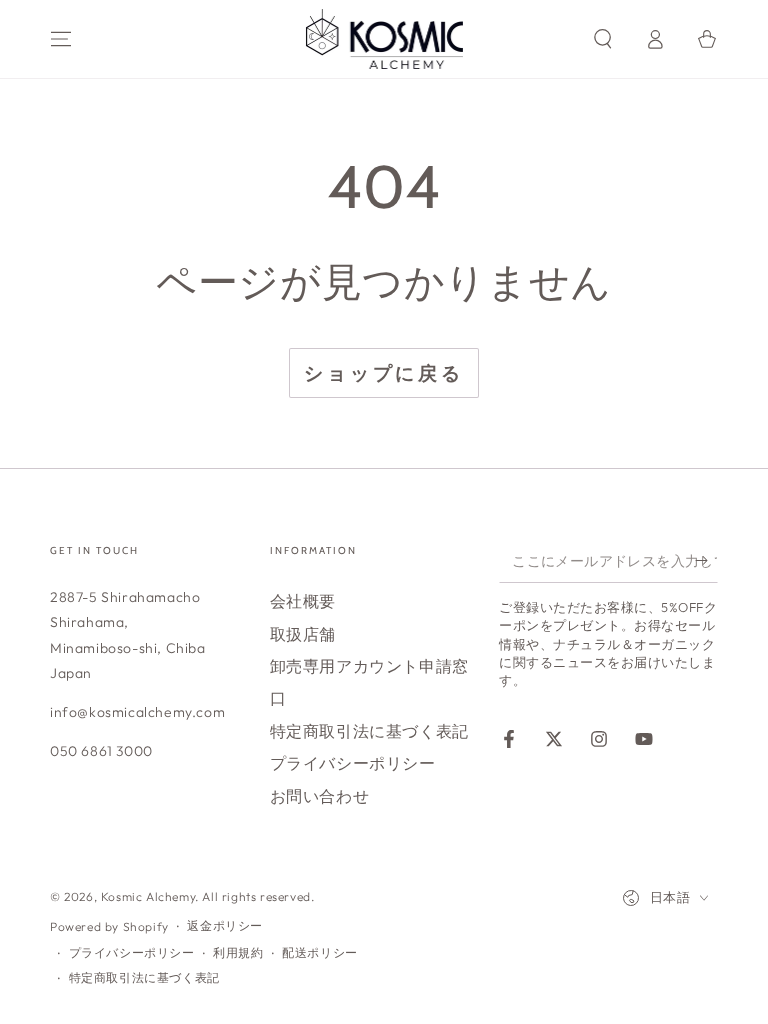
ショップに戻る (384, 373)
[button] (603, 39)
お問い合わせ (320, 796)
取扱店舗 (303, 634)
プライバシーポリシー (353, 763)
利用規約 (238, 952)
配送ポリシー (320, 952)
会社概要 (303, 601)
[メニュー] (61, 39)
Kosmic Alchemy (148, 896)
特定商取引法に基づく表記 (369, 731)
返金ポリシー (225, 925)
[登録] (706, 560)
